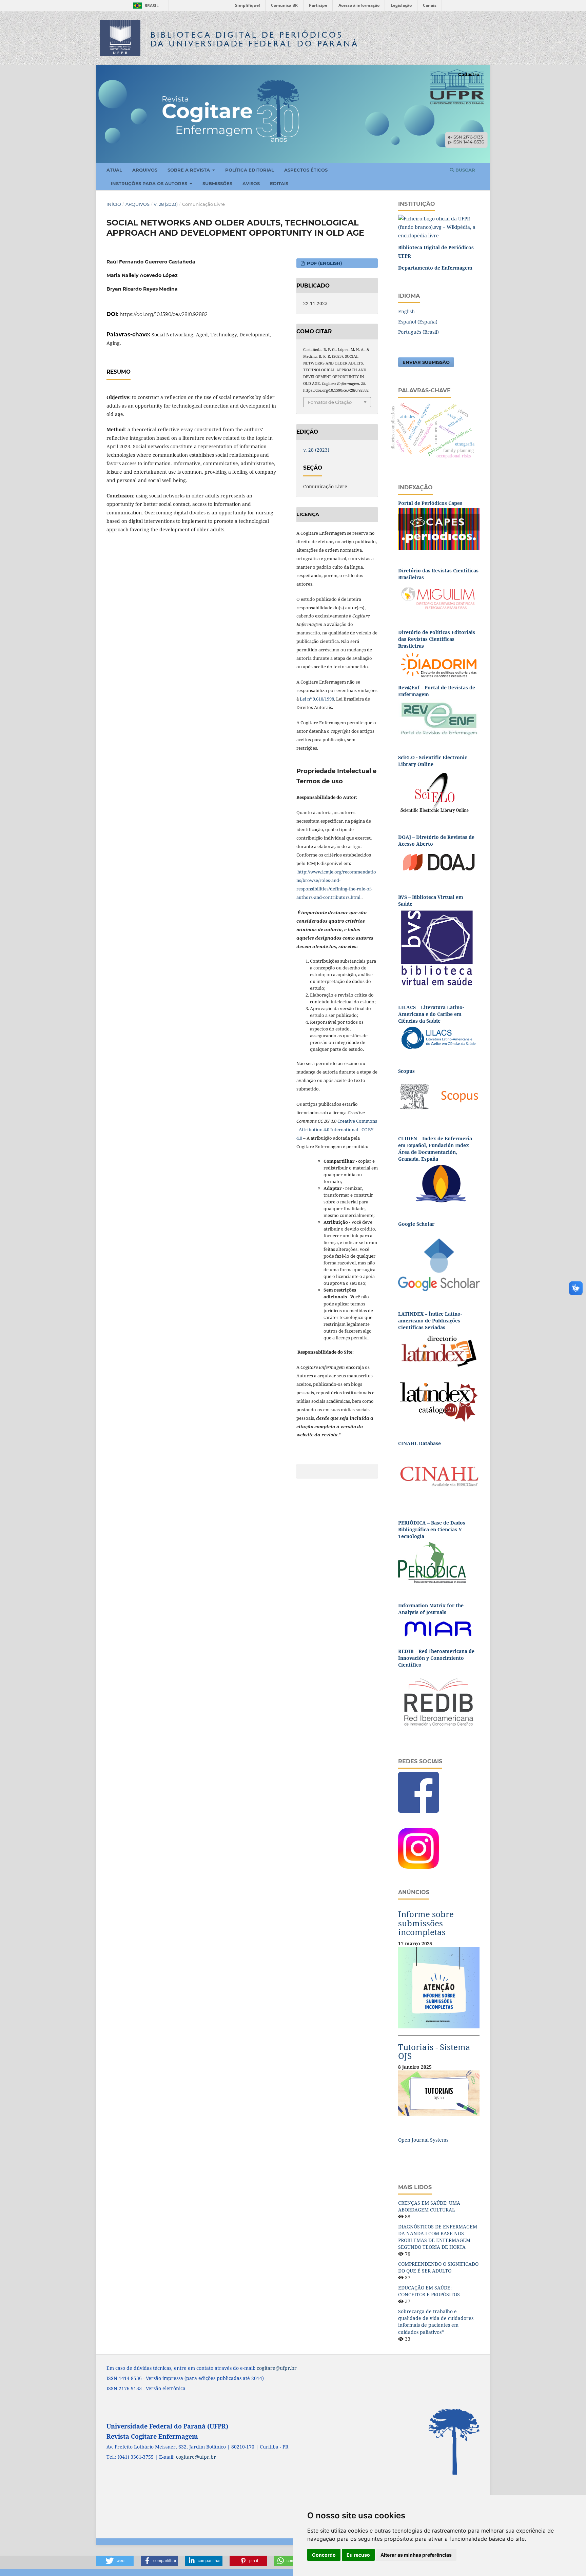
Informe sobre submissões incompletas (426, 1923)
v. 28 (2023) (166, 204)
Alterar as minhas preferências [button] (416, 2555)
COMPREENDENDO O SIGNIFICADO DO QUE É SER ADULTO (438, 2267)
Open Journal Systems (423, 2140)
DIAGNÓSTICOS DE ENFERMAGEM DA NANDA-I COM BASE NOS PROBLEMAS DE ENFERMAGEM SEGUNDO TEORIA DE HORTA (438, 2237)
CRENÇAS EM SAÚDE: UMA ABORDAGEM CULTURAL (429, 2206)
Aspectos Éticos (306, 170)
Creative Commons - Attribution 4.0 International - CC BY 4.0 (337, 1129)
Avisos (251, 183)
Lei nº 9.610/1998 (317, 699)
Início (114, 204)
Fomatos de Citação (330, 402)
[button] (115, 2561)
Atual (114, 170)
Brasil (145, 6)
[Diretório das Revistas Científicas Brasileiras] (439, 597)
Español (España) (418, 322)
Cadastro (469, 74)
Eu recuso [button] (358, 2555)
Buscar (465, 170)
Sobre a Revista (189, 170)
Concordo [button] (324, 2555)
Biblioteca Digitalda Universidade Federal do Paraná (255, 39)
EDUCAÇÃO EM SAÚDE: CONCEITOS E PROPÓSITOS (429, 2291)
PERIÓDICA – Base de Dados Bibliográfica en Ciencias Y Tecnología (432, 1529)
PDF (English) (324, 263)
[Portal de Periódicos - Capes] (439, 529)
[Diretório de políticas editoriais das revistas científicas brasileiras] (439, 664)
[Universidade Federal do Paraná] (439, 227)
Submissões (217, 183)
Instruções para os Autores (150, 183)
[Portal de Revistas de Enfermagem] (439, 718)
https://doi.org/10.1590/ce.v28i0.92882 (164, 314)
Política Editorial (250, 170)
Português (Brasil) (418, 332)
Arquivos (145, 170)
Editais (279, 183)
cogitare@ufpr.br (277, 2368)
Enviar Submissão (426, 362)
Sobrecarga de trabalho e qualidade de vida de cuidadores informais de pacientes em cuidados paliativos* (436, 2322)
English (406, 311)
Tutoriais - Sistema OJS (434, 2051)
